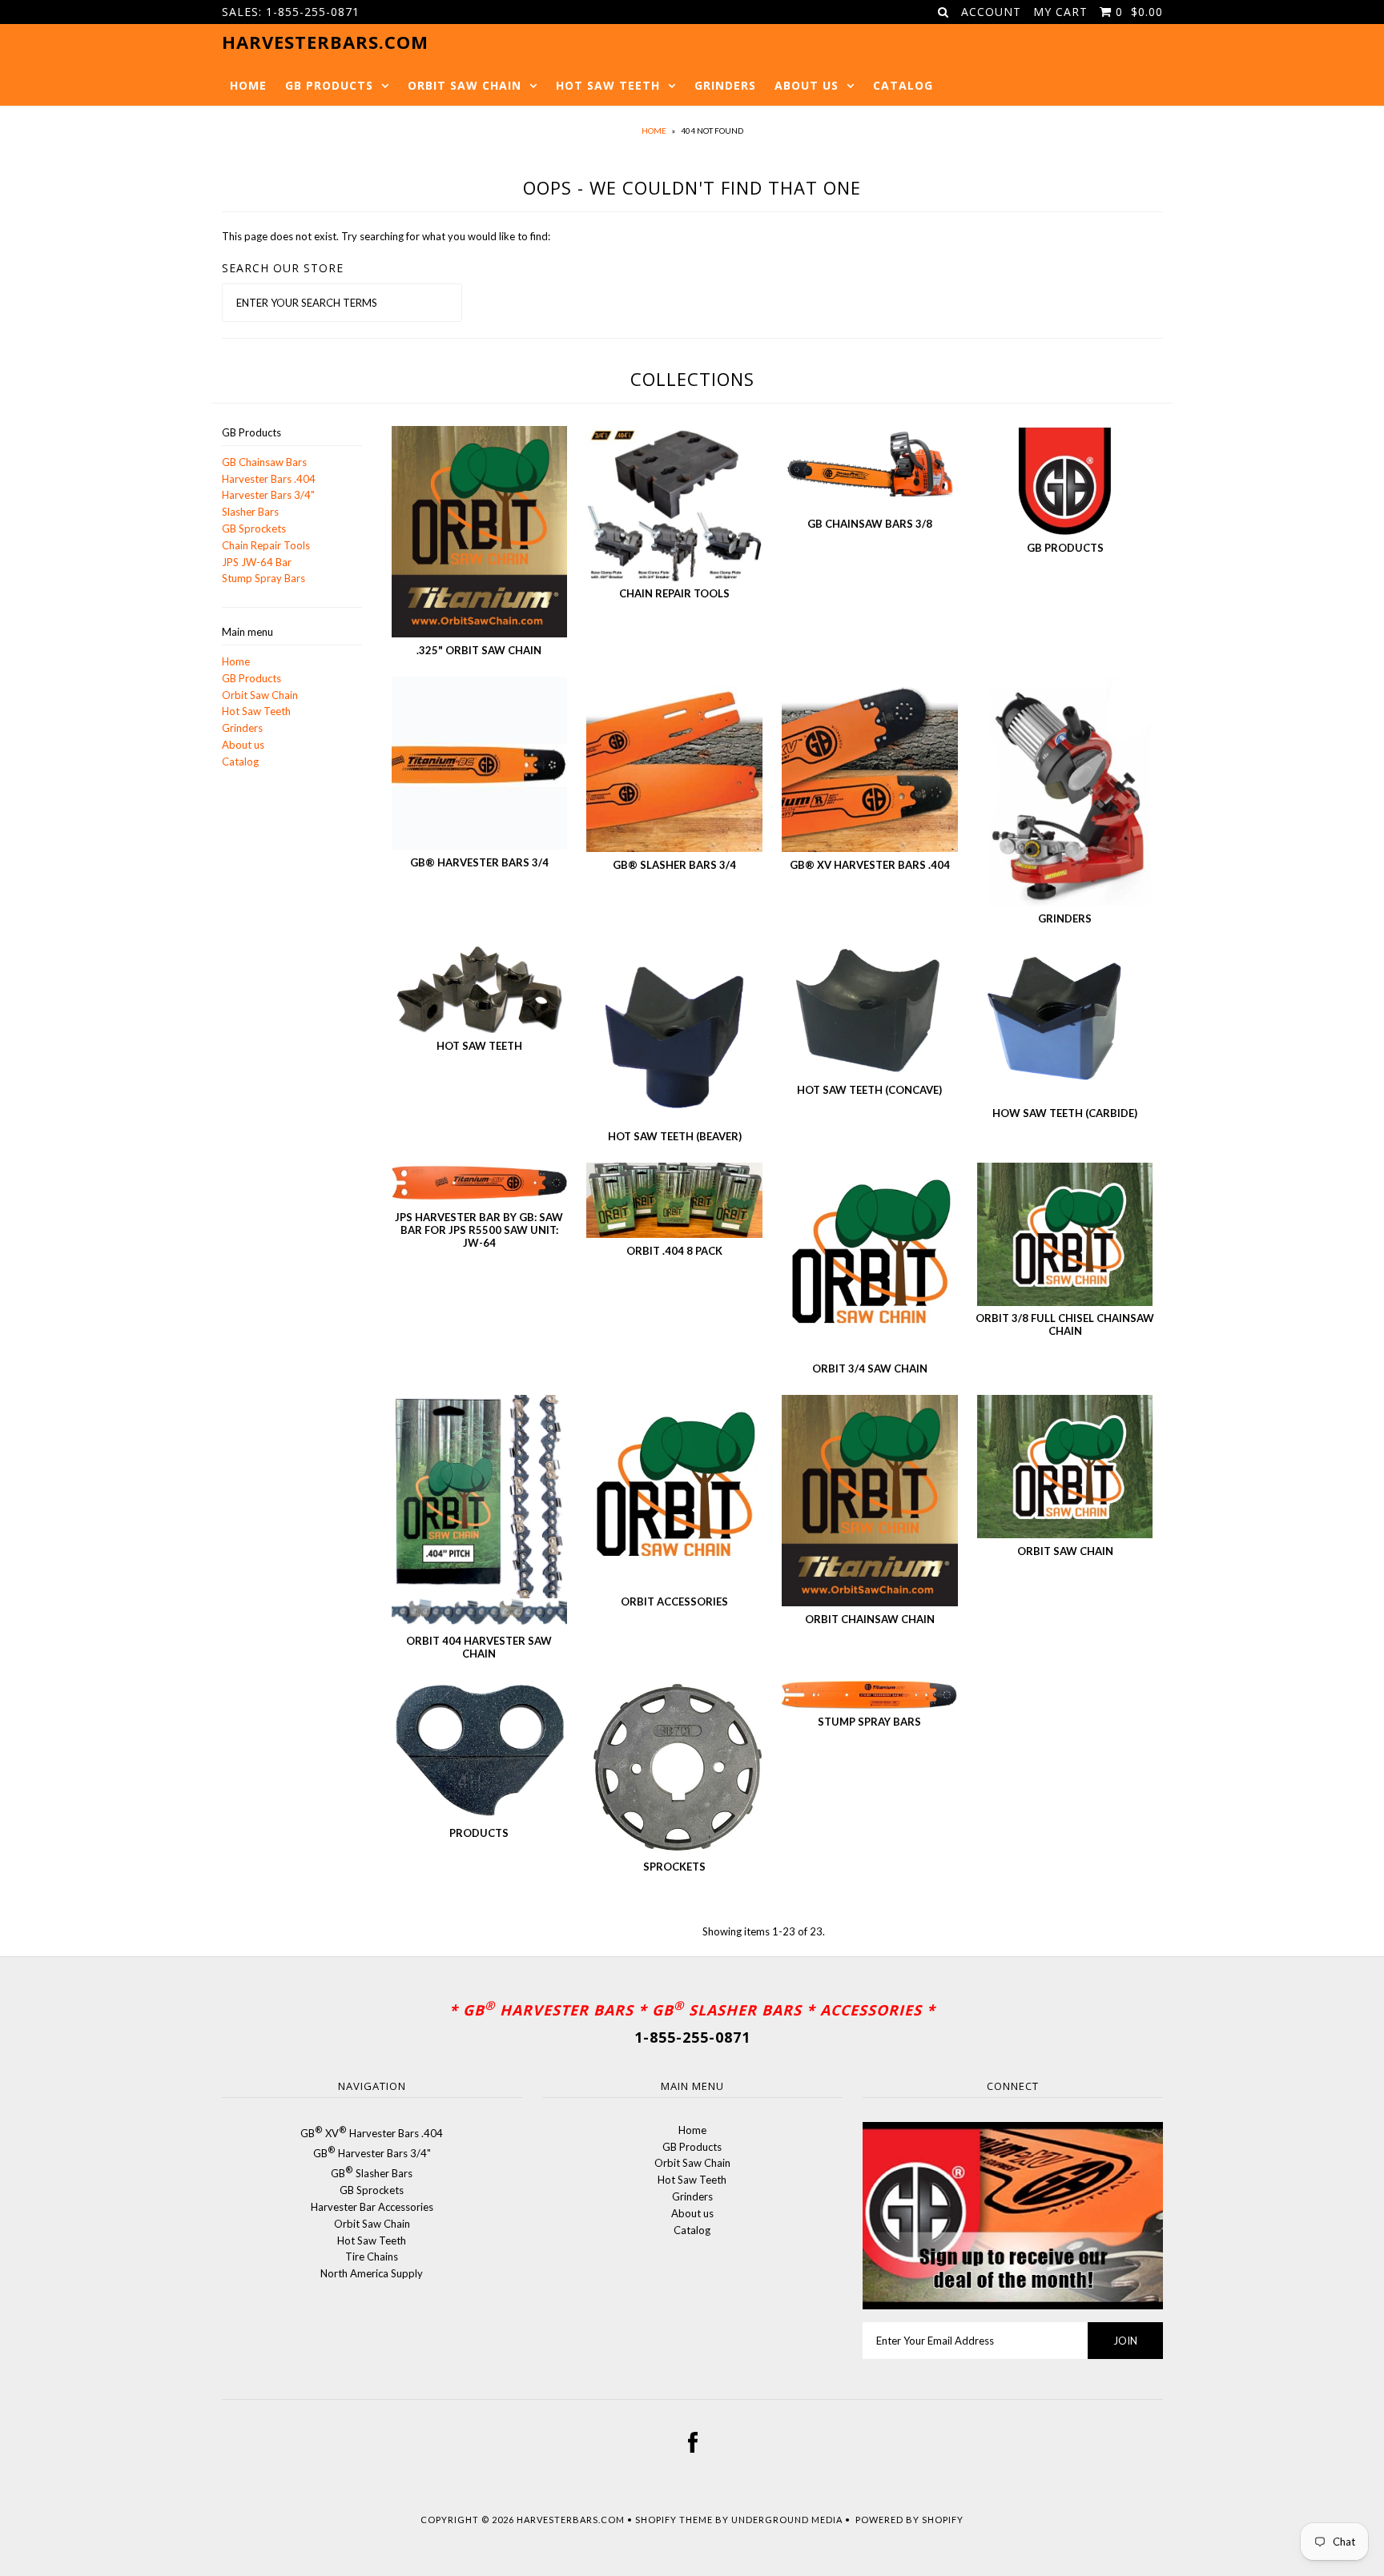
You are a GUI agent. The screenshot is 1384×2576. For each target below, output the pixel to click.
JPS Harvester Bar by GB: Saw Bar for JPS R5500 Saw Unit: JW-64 (479, 1230)
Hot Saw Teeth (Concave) (869, 1090)
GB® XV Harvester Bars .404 (870, 865)
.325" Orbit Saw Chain (479, 650)
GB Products (329, 85)
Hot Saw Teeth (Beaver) (675, 1136)
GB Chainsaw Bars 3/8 (870, 524)
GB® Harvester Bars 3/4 (479, 862)
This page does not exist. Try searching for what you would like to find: (386, 236)
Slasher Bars (250, 512)
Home (248, 85)
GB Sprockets (254, 528)
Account (991, 12)
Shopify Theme (674, 2520)
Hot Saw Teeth (608, 85)
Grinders (725, 85)
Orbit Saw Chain (465, 85)
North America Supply (372, 2273)
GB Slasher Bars (372, 2173)
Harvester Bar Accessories (372, 2207)
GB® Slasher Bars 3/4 (674, 865)
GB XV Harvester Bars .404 (372, 2133)
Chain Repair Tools (266, 545)
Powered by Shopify (909, 2520)
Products (479, 1833)
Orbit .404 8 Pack (674, 1251)
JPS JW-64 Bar (257, 562)
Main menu (247, 632)
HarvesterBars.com (571, 2520)
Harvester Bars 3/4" (268, 495)
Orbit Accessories (674, 1601)
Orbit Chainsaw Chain (870, 1619)
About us (807, 85)
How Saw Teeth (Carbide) (1065, 1113)
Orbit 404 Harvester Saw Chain (479, 1647)
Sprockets (674, 1867)
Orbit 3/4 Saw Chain (870, 1368)
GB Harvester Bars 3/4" (372, 2153)
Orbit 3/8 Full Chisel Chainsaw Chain (1065, 1324)
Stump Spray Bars (264, 578)
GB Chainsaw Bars (264, 462)
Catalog (903, 85)
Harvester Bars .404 (269, 479)
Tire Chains (372, 2257)
